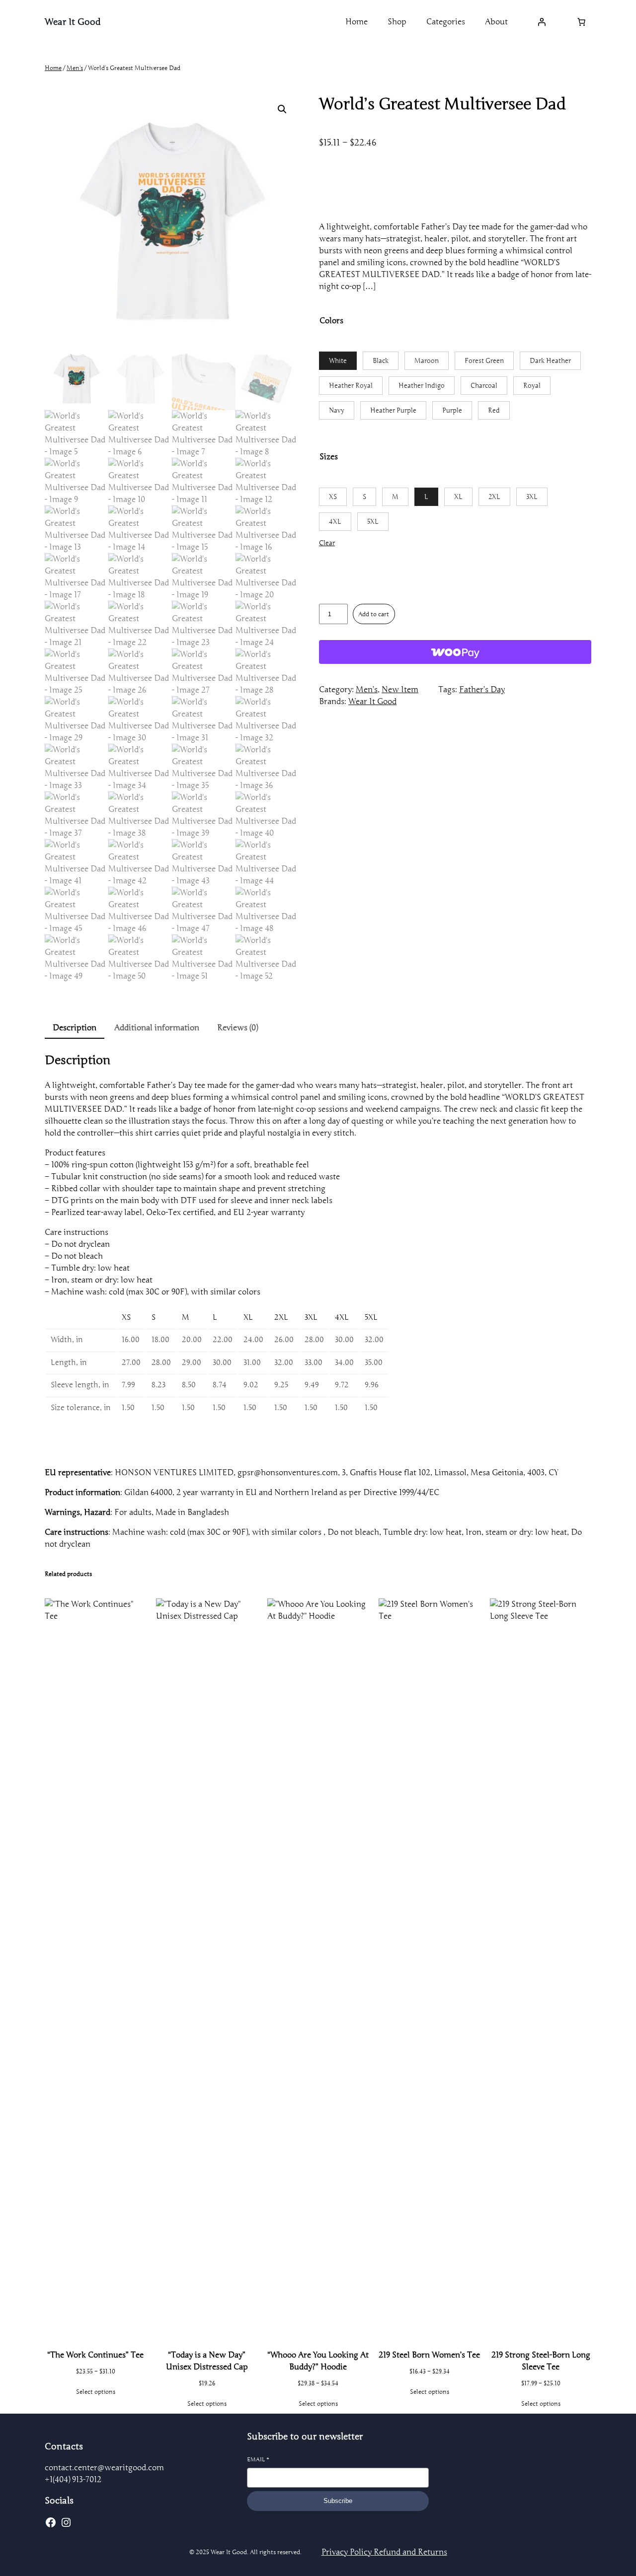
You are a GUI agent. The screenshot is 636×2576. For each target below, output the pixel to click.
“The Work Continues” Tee (95, 2355)
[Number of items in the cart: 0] (581, 22)
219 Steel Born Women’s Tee (429, 2355)
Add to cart (374, 614)
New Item (400, 690)
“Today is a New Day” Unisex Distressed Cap (207, 2361)
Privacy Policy (348, 2552)
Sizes (329, 457)
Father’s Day (482, 690)
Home (53, 68)
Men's (75, 68)
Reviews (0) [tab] (238, 1028)
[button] (282, 109)
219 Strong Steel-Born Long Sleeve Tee (541, 2361)
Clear (327, 543)
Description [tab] (75, 1028)
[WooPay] (455, 652)
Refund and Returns (410, 2552)
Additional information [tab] (157, 1028)
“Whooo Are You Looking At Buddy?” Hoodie (318, 2361)
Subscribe (338, 2501)
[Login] (542, 22)
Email (258, 2459)
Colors (331, 321)
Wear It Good (73, 22)
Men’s (367, 690)
